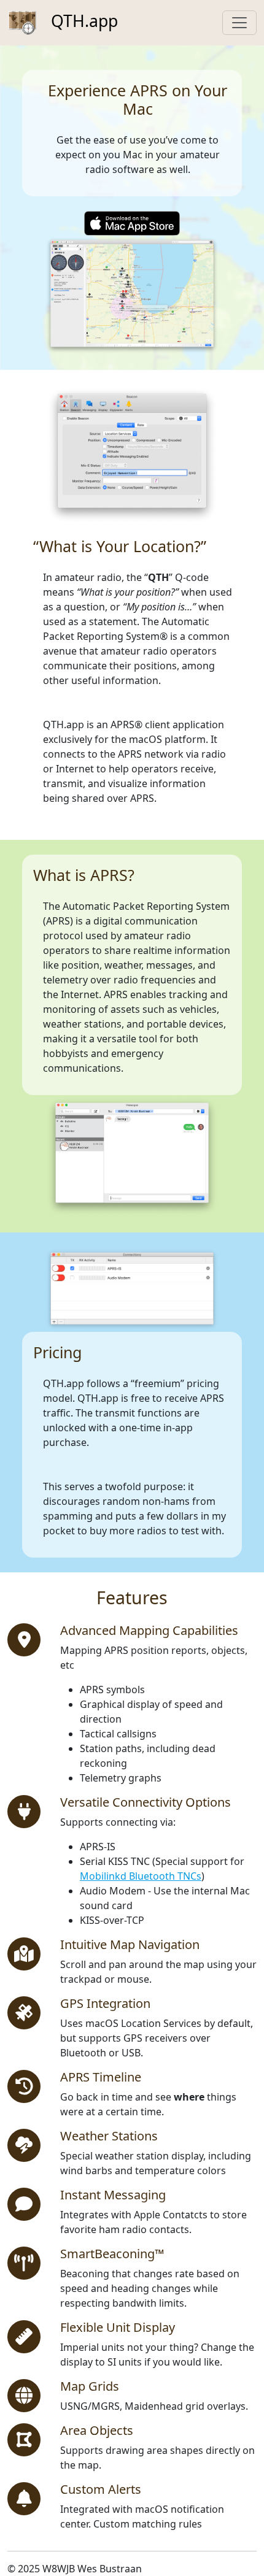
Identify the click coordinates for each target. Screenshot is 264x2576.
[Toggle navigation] (239, 23)
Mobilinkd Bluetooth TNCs (141, 1876)
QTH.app (82, 21)
